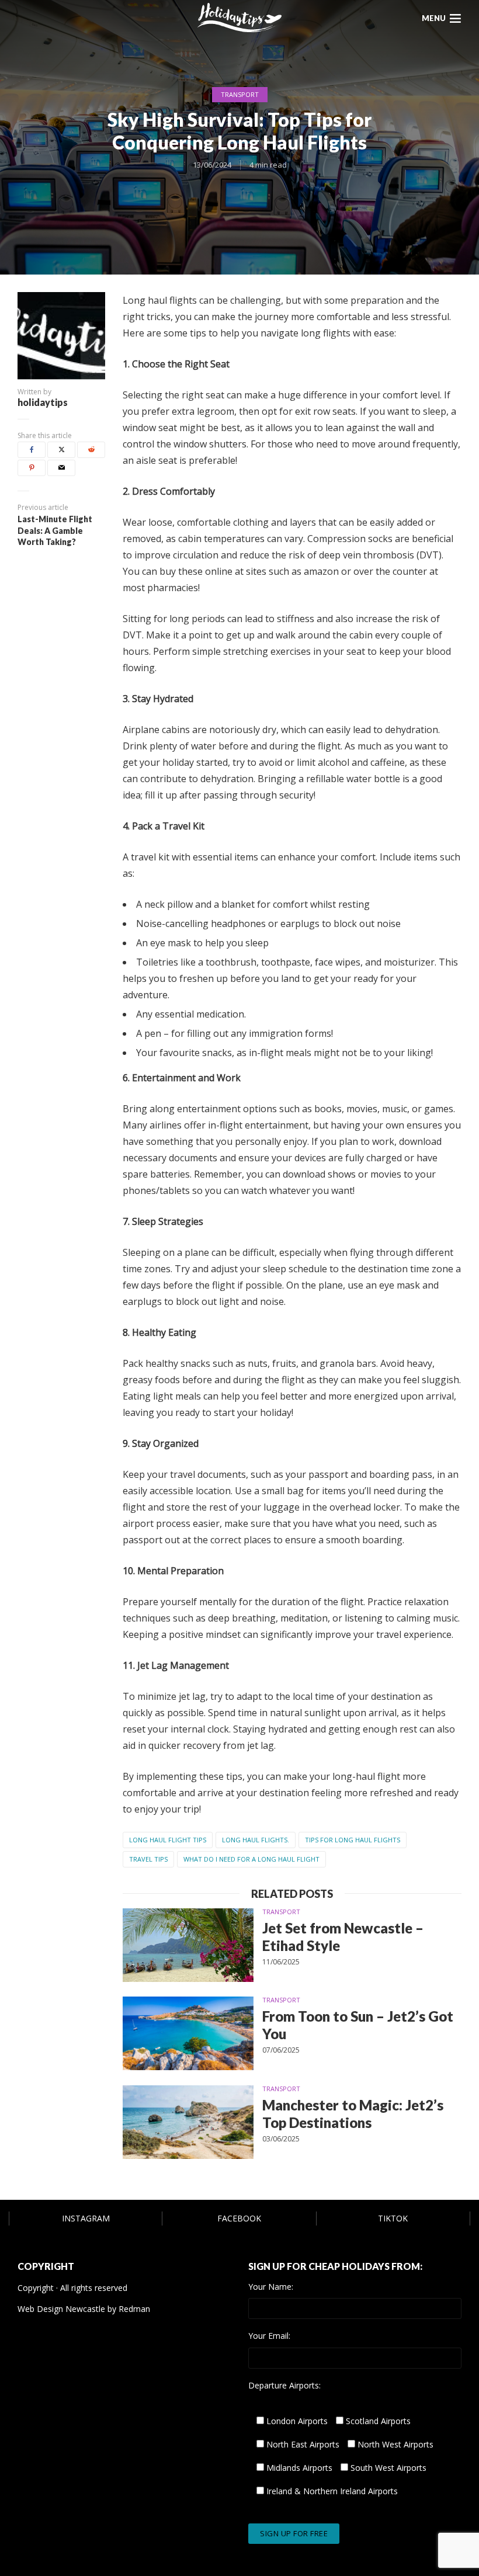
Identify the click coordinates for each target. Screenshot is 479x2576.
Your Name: (271, 2287)
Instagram (86, 2218)
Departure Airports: (284, 2386)
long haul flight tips (168, 1840)
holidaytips (43, 402)
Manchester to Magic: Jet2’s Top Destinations (353, 2114)
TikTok (393, 2218)
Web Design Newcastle (61, 2309)
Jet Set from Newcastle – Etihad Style (343, 1937)
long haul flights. (256, 1840)
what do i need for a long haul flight (251, 1859)
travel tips (148, 1859)
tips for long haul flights (353, 1840)
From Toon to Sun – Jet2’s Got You (358, 2025)
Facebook (239, 2218)
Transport (240, 94)
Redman (134, 2309)
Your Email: (269, 2336)
